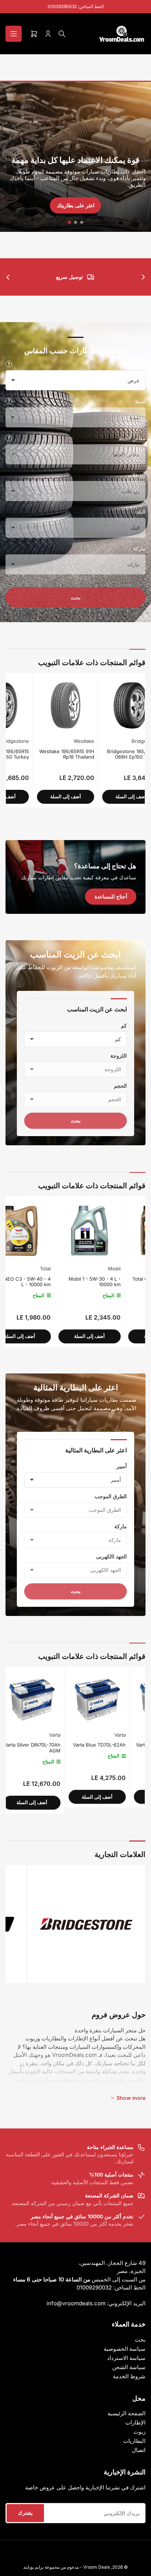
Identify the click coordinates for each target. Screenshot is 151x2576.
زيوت (139, 2432)
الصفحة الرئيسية (126, 2413)
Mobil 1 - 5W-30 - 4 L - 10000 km (46, 1282)
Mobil (66, 1269)
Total (136, 1269)
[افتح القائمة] (14, 34)
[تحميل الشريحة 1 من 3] (82, 222)
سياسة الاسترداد (126, 2358)
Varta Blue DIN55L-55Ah (106, 1745)
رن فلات (137, 475)
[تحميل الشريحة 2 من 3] (76, 222)
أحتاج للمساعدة (111, 896)
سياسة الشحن (129, 2367)
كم (124, 1026)
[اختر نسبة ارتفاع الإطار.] (9, 401)
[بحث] (62, 34)
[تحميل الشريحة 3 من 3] (69, 222)
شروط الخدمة (129, 2376)
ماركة (139, 548)
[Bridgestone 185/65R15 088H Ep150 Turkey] (104, 705)
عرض (139, 364)
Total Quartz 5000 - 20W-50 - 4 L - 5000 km (113, 1282)
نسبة (140, 401)
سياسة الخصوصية (125, 2349)
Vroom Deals (97, 2567)
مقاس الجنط (132, 438)
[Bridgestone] (86, 1924)
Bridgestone (119, 741)
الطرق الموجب (111, 1496)
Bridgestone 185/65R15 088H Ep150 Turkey (106, 754)
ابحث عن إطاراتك (75, 205)
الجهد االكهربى (111, 1556)
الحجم (120, 1086)
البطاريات (134, 2441)
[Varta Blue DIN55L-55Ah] (104, 1699)
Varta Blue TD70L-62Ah (41, 1745)
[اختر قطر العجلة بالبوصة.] (9, 438)
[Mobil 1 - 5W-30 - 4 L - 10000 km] (41, 1231)
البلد (141, 512)
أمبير (122, 1466)
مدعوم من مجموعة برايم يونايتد (51, 2567)
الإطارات (135, 2422)
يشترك (25, 2513)
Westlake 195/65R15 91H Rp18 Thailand (40, 754)
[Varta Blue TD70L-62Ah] (39, 1699)
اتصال (139, 2450)
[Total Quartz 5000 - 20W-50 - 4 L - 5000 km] (111, 1231)
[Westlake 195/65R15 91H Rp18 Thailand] (38, 705)
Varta (62, 1735)
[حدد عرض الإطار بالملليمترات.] (9, 364)
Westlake (57, 741)
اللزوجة (119, 1056)
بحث (76, 597)
